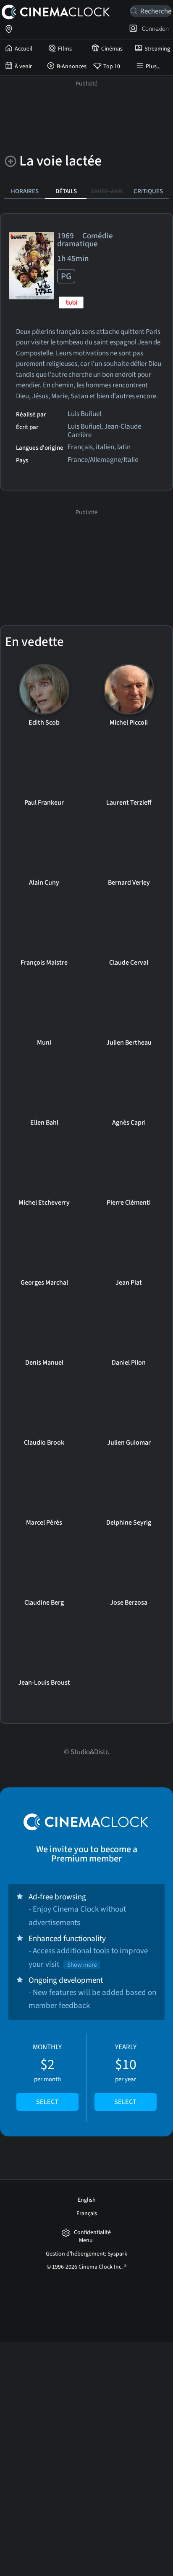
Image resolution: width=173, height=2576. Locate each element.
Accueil (24, 49)
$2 (47, 2075)
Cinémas (112, 49)
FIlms (65, 49)
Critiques (148, 191)
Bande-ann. (107, 191)
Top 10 (112, 67)
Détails (66, 191)
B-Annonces (72, 67)
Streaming (157, 49)
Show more (82, 1965)
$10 (125, 2075)
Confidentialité (92, 2233)
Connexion (154, 29)
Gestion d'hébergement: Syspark (86, 2254)
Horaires (25, 191)
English (87, 2200)
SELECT (47, 2102)
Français (87, 2213)
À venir (23, 67)
